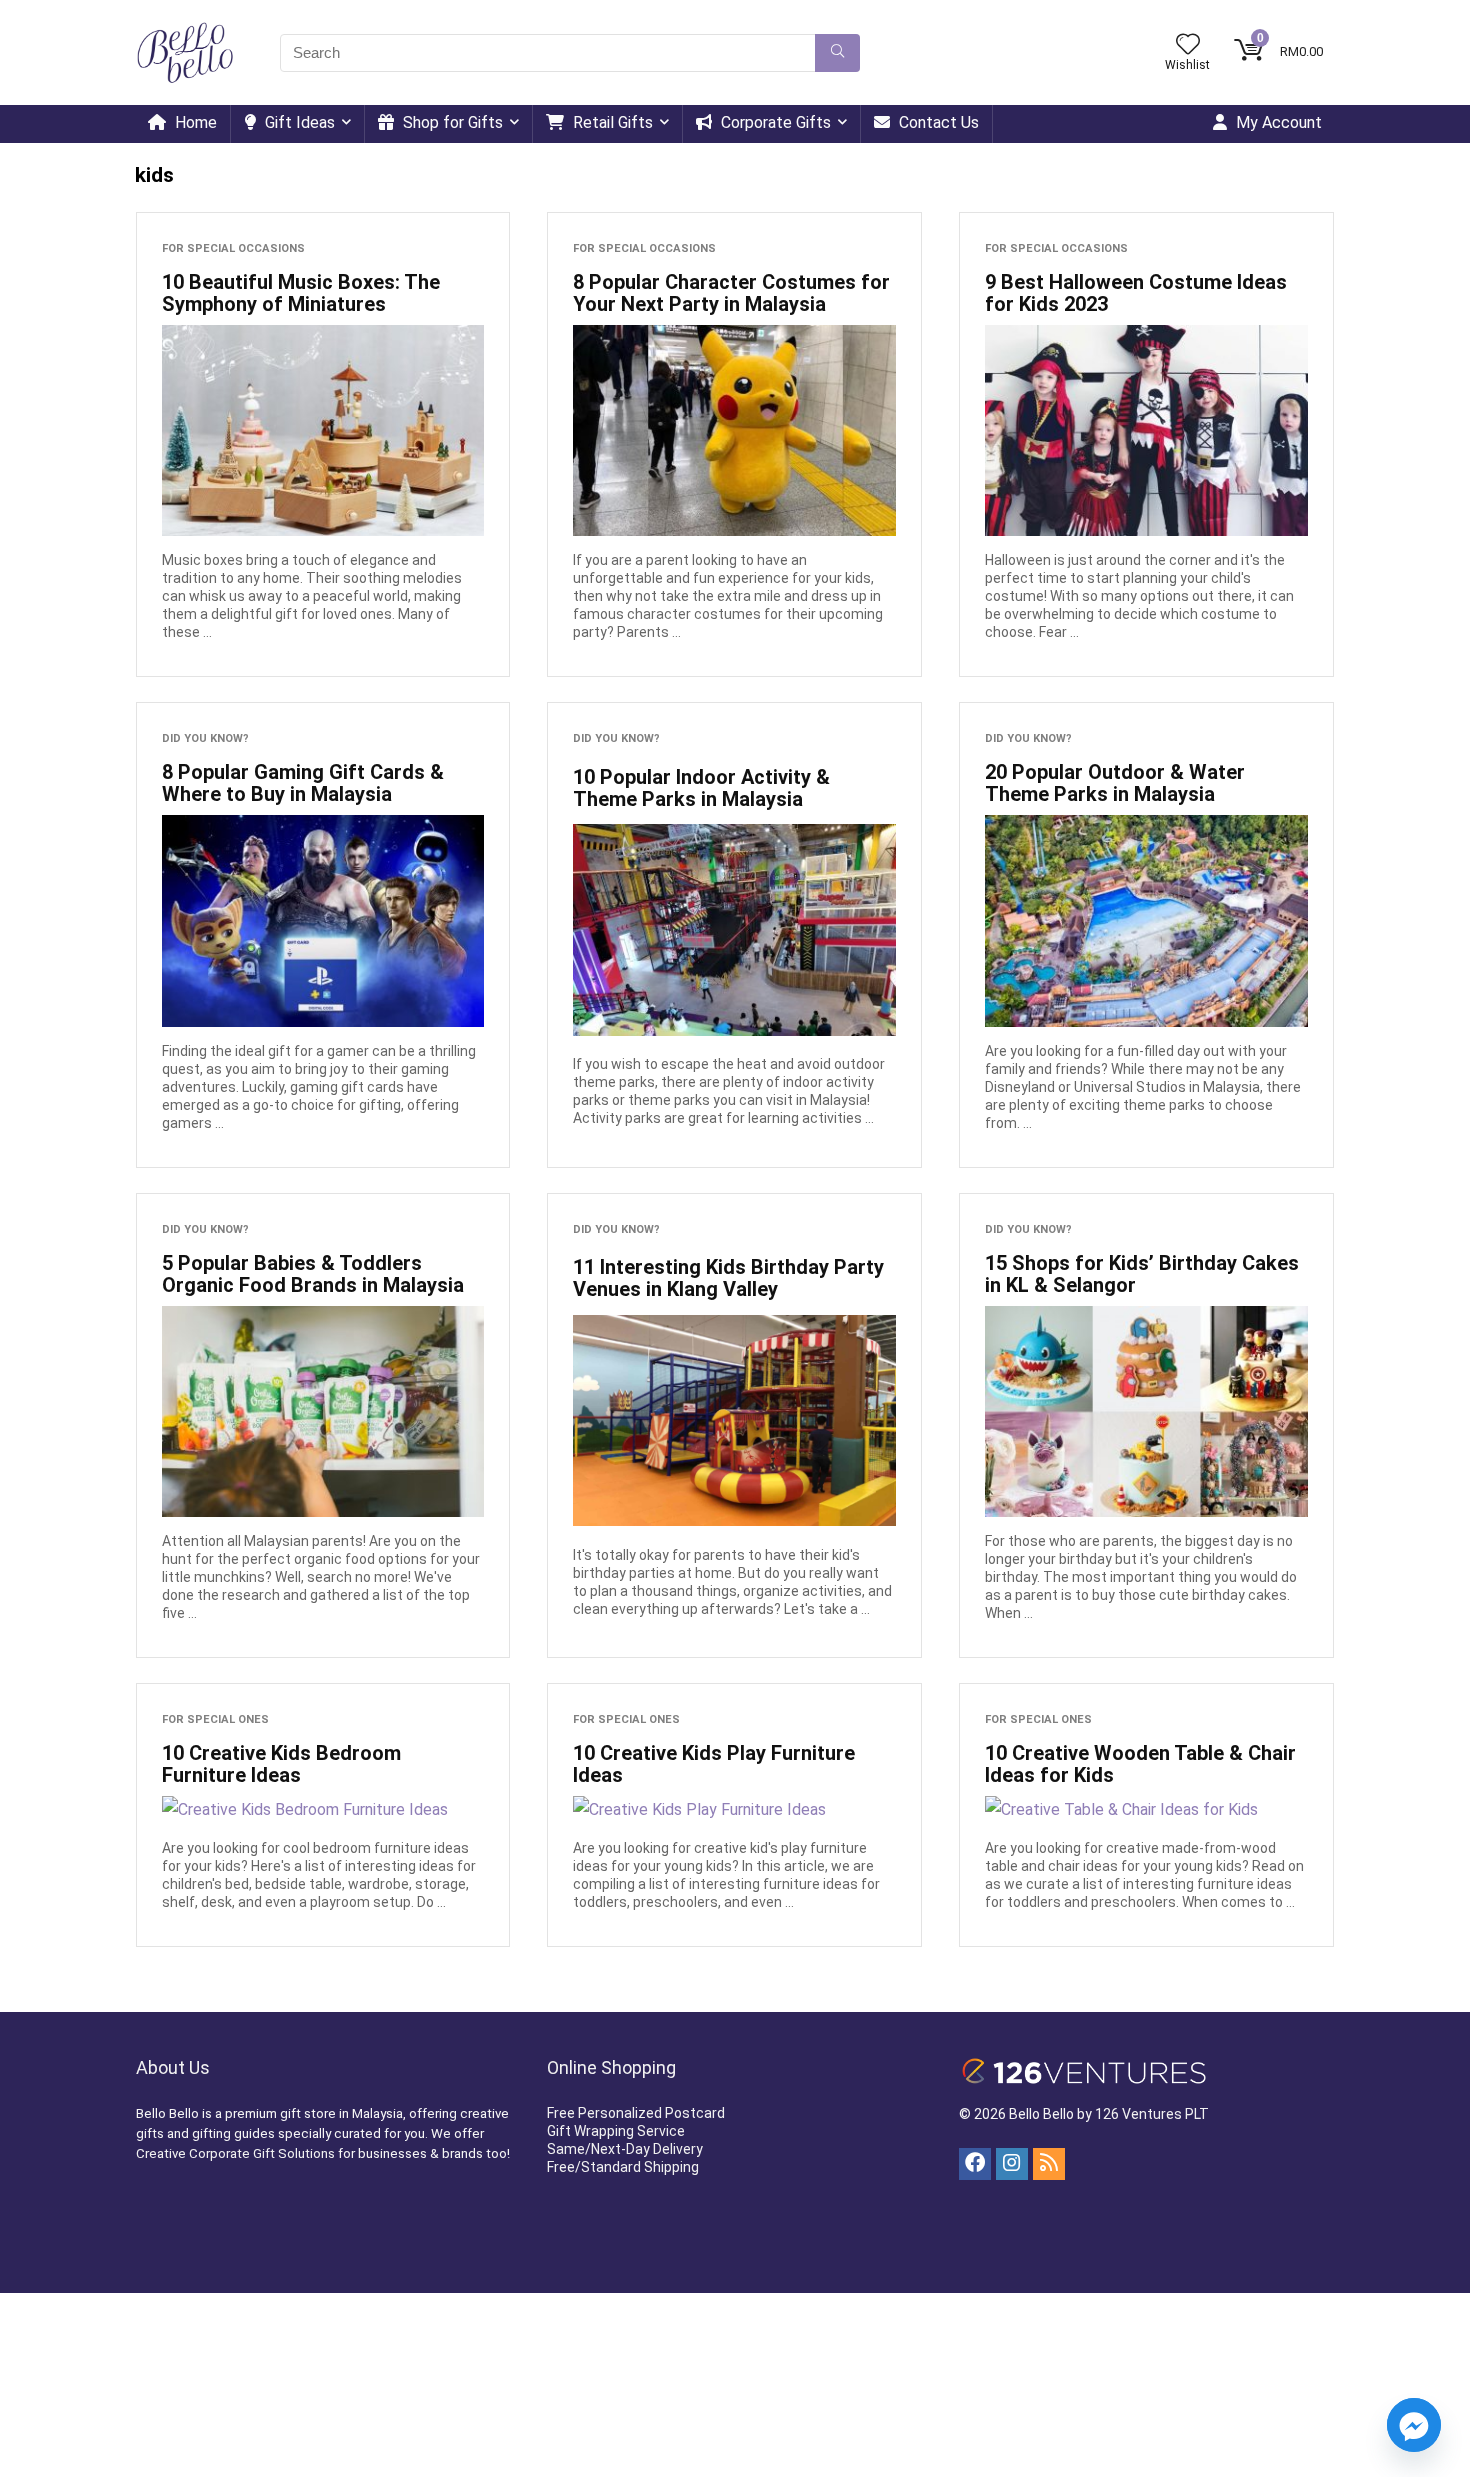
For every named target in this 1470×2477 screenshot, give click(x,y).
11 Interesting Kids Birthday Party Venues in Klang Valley (728, 1278)
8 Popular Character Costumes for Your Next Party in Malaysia (731, 293)
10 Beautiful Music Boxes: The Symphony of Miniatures (301, 293)
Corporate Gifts (774, 122)
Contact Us (937, 122)
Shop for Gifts (451, 122)
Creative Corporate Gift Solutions (235, 2153)
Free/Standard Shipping (623, 2167)
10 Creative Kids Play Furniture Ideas (714, 1764)
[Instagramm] (1012, 2164)
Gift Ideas (298, 122)
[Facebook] (975, 2164)
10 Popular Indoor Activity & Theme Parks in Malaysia (701, 788)
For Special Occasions (233, 248)
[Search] (837, 53)
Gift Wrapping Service (616, 2131)
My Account (1277, 122)
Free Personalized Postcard (636, 2113)
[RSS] (1049, 2164)
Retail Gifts (611, 122)
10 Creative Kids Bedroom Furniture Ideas (281, 1764)
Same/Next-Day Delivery (625, 2149)
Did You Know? (205, 738)
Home (194, 122)
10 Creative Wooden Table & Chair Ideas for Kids (1140, 1764)
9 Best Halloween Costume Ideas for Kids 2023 (1136, 293)
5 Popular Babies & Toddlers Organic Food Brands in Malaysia (313, 1274)
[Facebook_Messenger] (1414, 2425)
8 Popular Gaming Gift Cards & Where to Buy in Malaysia (303, 783)
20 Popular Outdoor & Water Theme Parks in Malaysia (1115, 783)
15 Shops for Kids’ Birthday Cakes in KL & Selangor (1142, 1274)
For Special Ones (215, 1719)
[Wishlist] (1188, 46)
